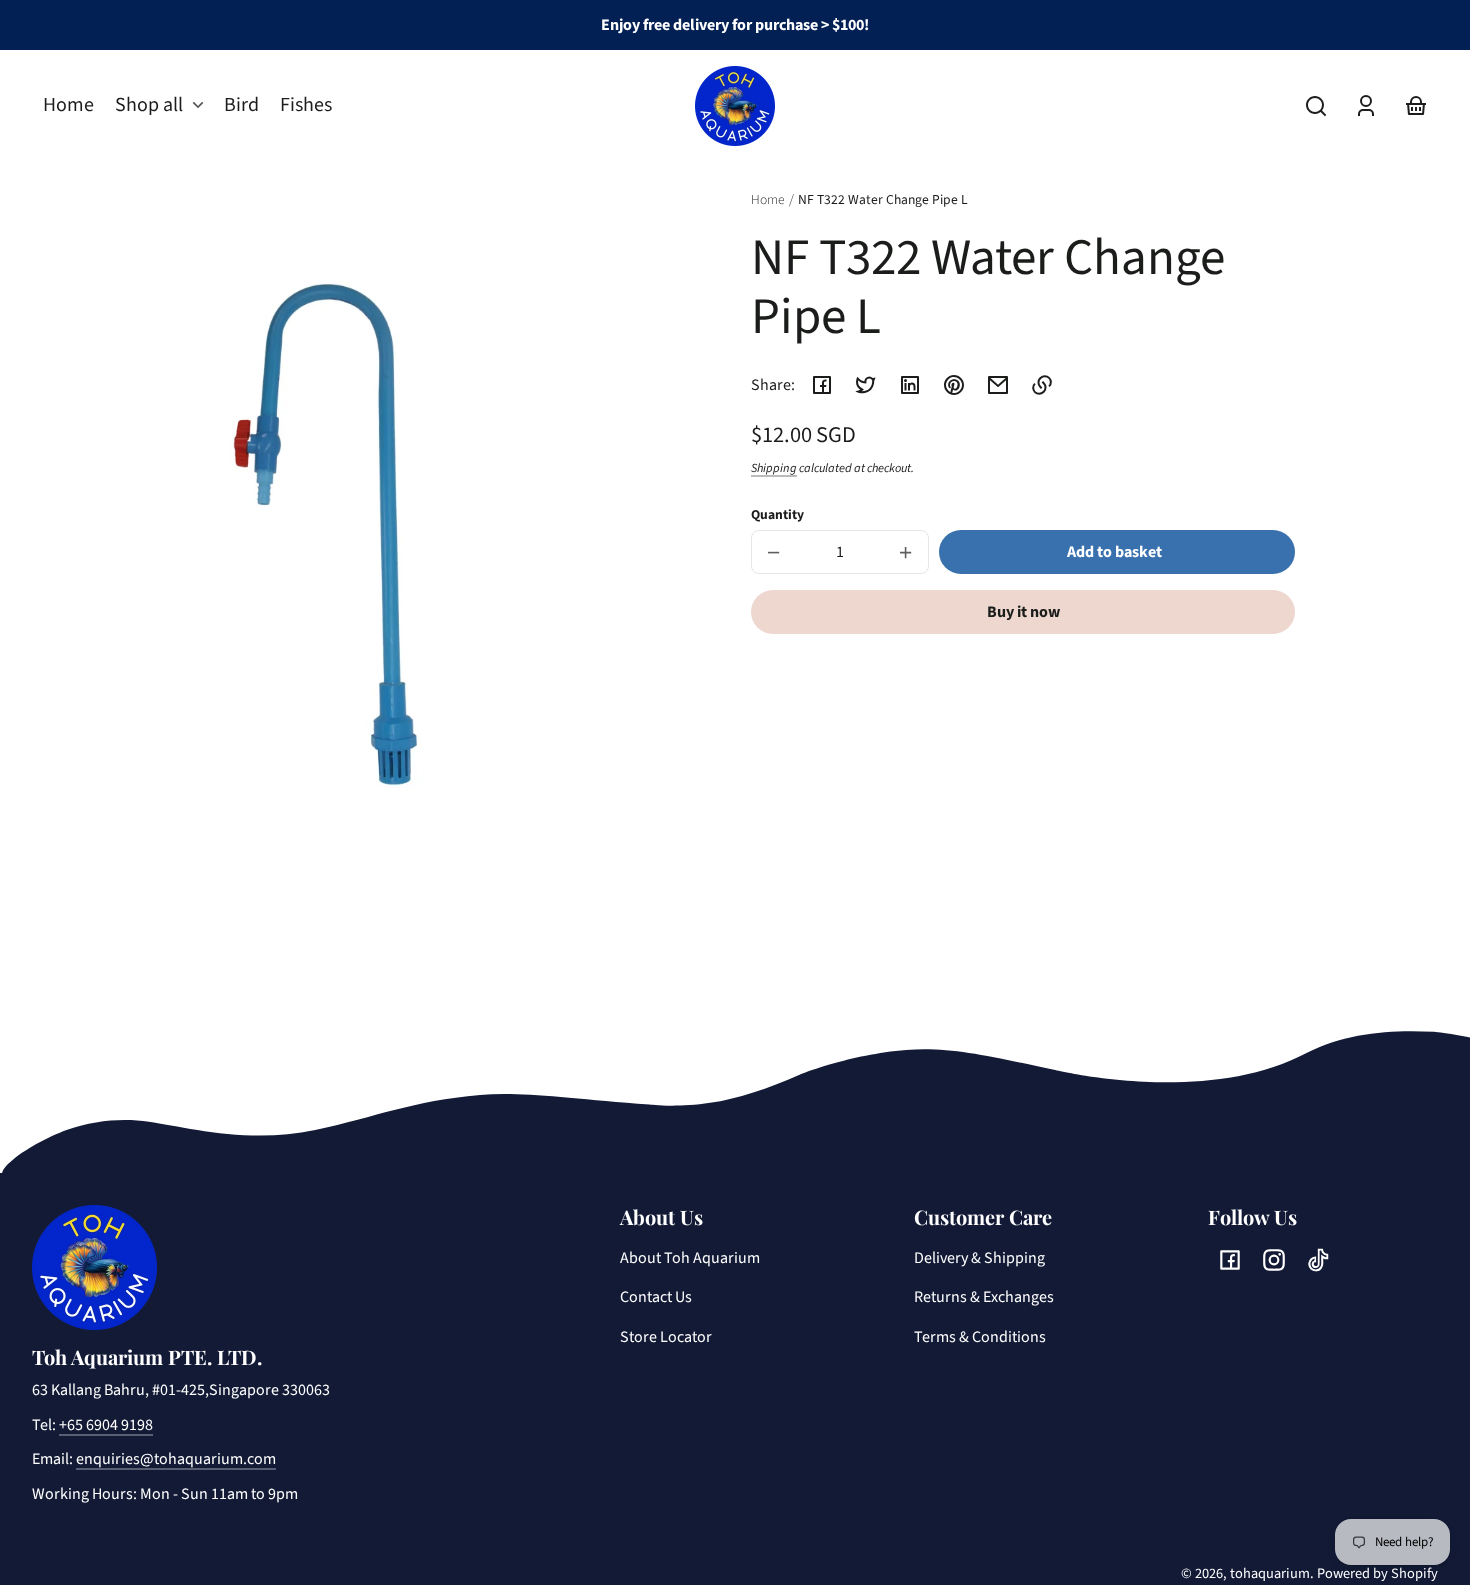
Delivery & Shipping (979, 1258)
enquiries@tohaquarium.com (176, 1459)
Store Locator (666, 1337)
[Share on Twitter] (866, 385)
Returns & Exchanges (984, 1297)
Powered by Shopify (1377, 1573)
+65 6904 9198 (106, 1425)
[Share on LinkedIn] (910, 385)
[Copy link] (1042, 385)
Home (768, 201)
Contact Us (656, 1297)
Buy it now (1023, 612)
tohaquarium (1270, 1573)
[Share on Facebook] (822, 385)
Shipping (774, 468)
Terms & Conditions (980, 1337)
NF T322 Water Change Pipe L (883, 201)
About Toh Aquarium (690, 1258)
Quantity (777, 514)
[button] (1316, 106)
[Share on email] (998, 385)
